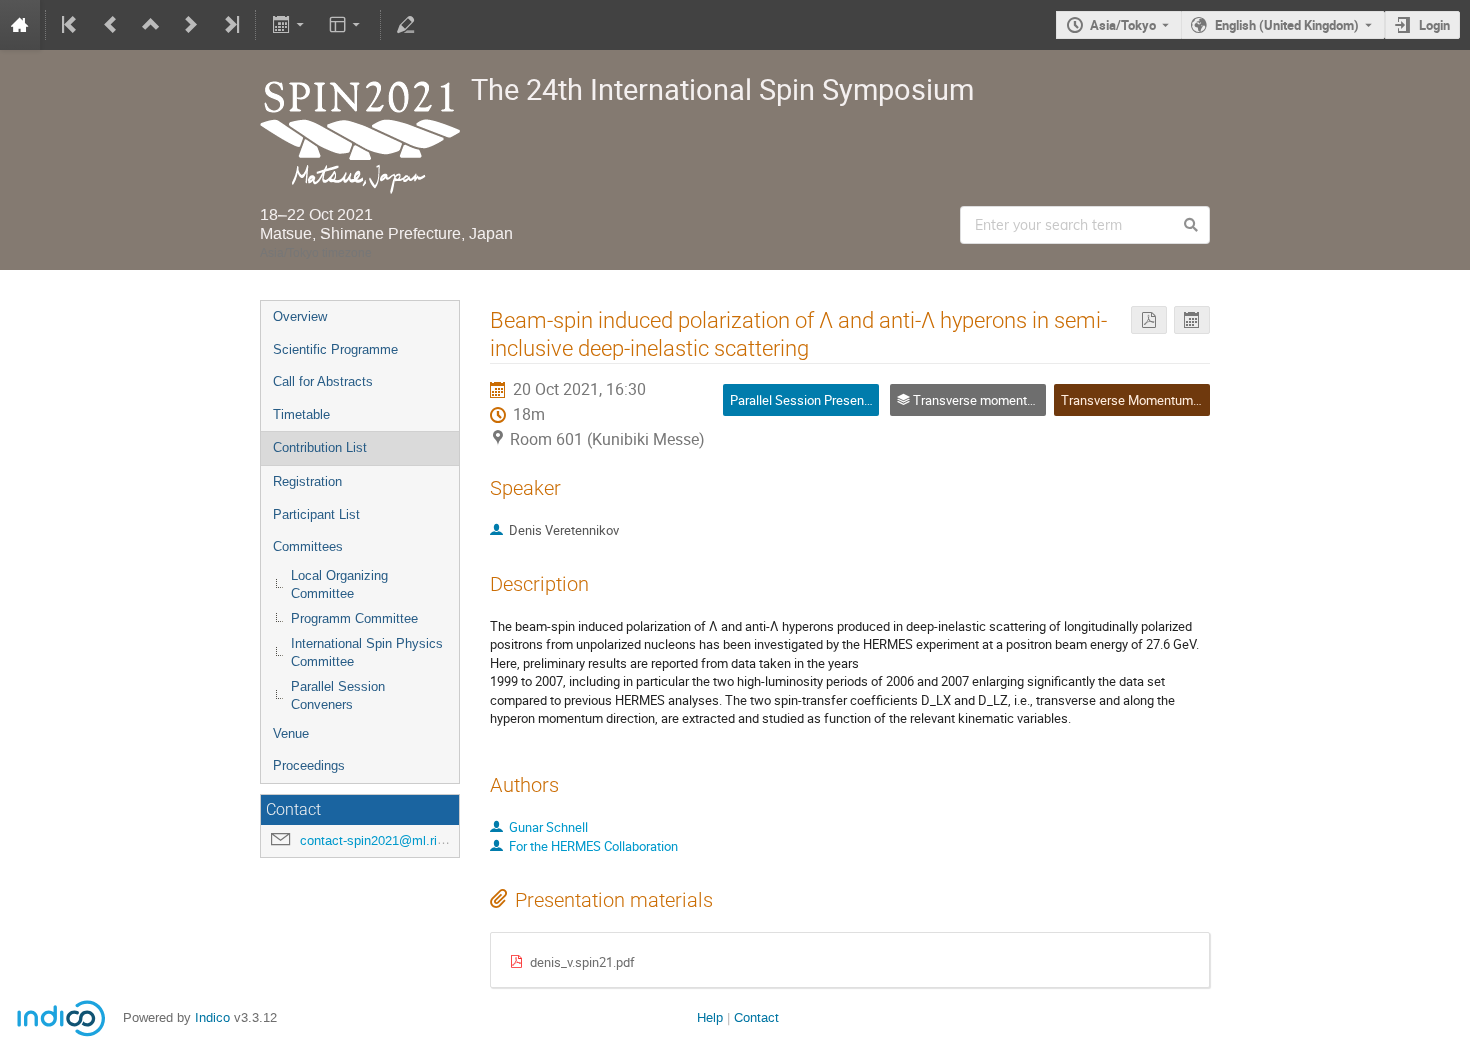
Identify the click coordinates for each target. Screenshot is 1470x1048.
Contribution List (320, 447)
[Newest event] (230, 25)
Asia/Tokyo (1123, 25)
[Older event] (111, 25)
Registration (307, 481)
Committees (308, 546)
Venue (291, 733)
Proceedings (309, 765)
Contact (756, 1017)
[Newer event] (191, 25)
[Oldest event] (71, 25)
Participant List (316, 514)
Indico (212, 1017)
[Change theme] (346, 25)
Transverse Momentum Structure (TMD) (1174, 400)
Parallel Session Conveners (338, 696)
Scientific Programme (335, 349)
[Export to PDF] (1149, 320)
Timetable (301, 414)
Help (710, 1017)
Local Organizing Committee (339, 585)
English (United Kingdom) (1287, 25)
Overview (300, 316)
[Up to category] (151, 25)
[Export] (289, 25)
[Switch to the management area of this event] (406, 25)
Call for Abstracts (323, 381)
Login (1434, 25)
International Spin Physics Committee (367, 653)
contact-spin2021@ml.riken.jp (386, 840)
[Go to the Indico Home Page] (20, 25)
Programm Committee (354, 618)
